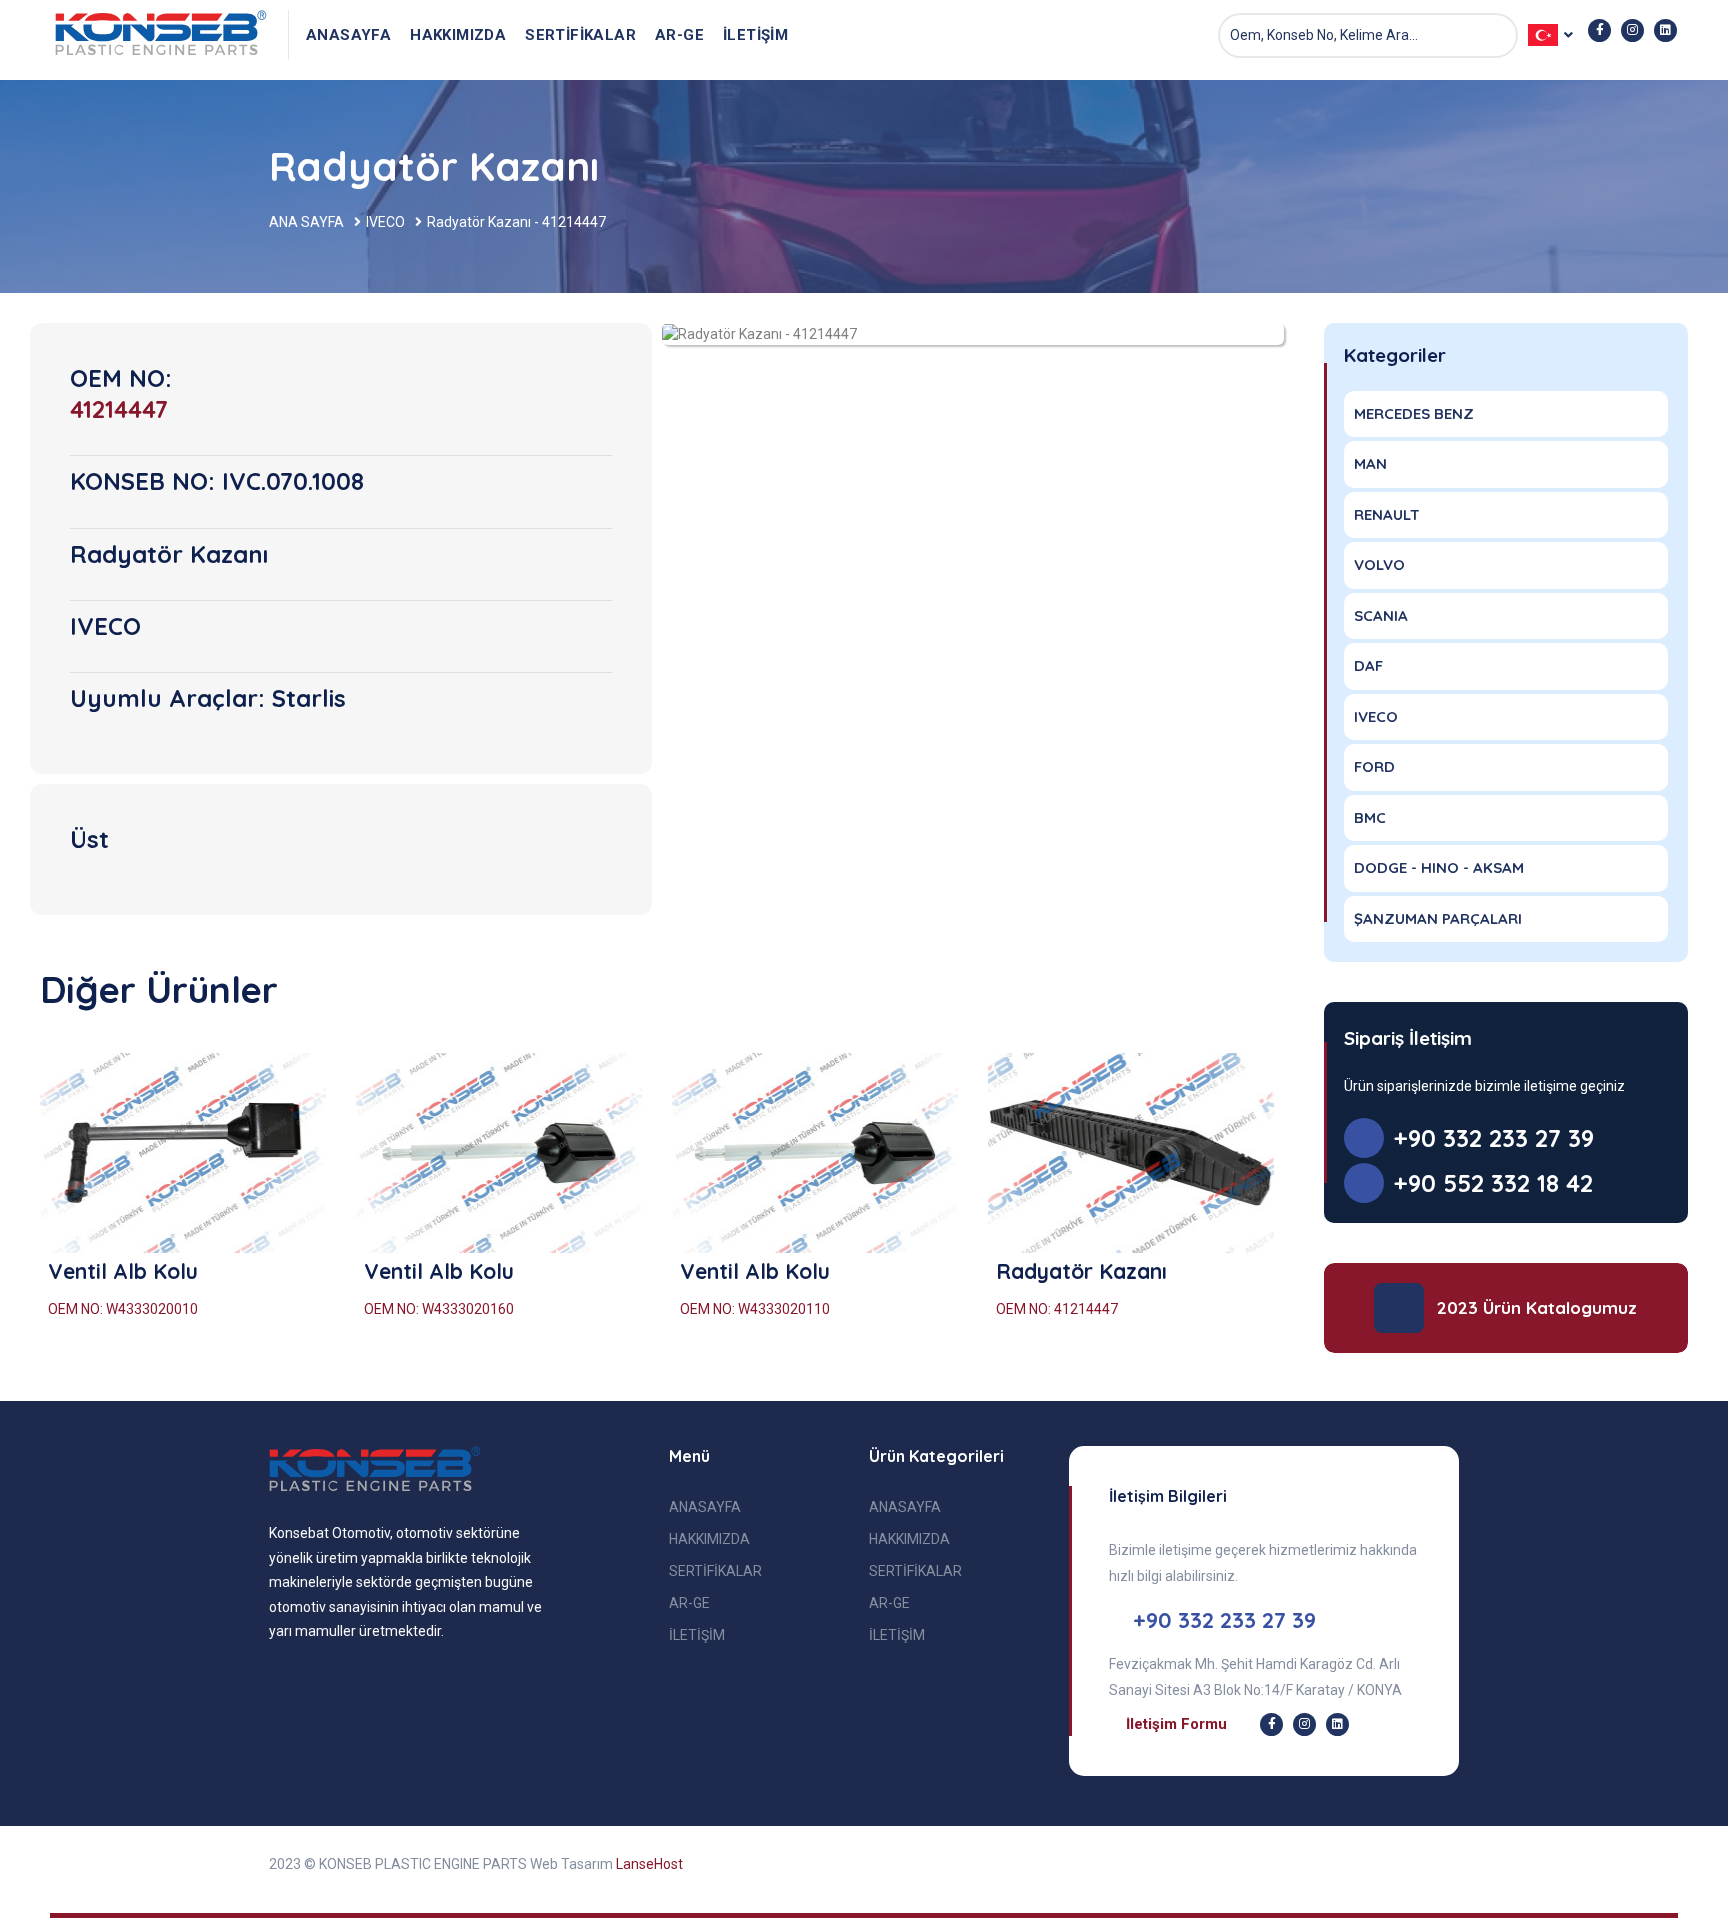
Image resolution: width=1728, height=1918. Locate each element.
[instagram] (1632, 30)
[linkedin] (1665, 30)
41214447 (119, 409)
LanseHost (649, 1864)
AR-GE (679, 35)
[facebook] (1599, 30)
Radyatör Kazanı (1081, 1271)
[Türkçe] (162, 35)
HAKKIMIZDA (458, 35)
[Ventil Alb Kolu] (183, 1153)
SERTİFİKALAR (580, 35)
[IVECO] (759, 333)
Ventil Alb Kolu (123, 1271)
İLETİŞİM (755, 35)
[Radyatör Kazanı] (1131, 1153)
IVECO (385, 222)
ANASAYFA (348, 35)
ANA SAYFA (306, 222)
